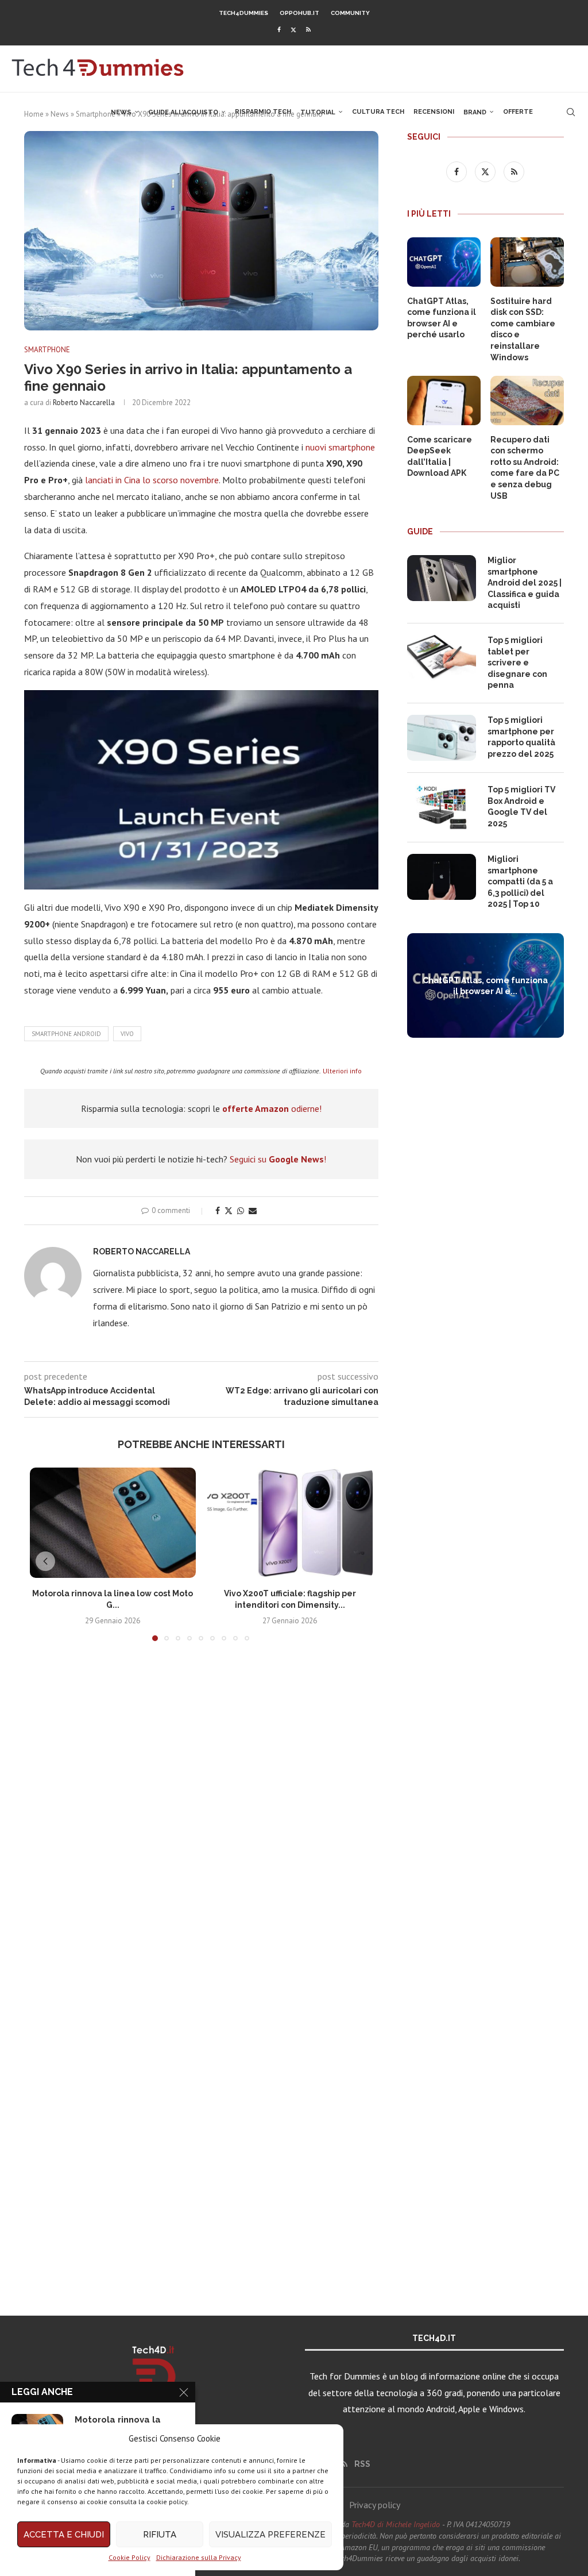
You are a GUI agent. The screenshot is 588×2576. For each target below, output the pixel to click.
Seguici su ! (278, 1159)
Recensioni (434, 112)
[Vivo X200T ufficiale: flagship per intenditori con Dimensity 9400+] (290, 1523)
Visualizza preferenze (270, 2535)
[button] (45, 1561)
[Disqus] (201, 1820)
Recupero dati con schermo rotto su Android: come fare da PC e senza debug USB (525, 468)
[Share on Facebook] (218, 1211)
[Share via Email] (253, 1211)
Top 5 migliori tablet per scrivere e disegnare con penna (517, 663)
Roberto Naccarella (84, 403)
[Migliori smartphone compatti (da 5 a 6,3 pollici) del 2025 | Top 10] (442, 877)
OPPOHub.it (299, 13)
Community (350, 13)
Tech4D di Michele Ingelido (396, 2524)
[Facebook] (279, 30)
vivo (127, 1034)
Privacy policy (375, 2505)
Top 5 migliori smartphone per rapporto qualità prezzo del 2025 (521, 737)
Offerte (518, 112)
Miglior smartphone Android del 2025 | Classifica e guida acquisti (525, 583)
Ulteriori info (342, 1071)
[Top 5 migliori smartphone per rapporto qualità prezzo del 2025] (442, 738)
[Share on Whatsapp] (241, 1211)
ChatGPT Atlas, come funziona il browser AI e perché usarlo (442, 318)
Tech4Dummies (243, 13)
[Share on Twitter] (229, 1211)
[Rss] (308, 30)
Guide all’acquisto (183, 112)
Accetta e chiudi (64, 2535)
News (121, 112)
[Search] (571, 112)
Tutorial (318, 112)
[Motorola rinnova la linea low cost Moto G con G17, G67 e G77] (113, 1523)
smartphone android (66, 1034)
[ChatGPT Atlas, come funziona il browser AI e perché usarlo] (444, 262)
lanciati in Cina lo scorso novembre (152, 480)
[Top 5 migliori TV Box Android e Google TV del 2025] (442, 807)
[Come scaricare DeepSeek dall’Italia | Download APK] (444, 401)
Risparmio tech (263, 112)
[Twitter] (293, 30)
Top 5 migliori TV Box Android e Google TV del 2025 (521, 806)
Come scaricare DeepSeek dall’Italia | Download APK (440, 457)
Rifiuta (160, 2535)
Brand (475, 112)
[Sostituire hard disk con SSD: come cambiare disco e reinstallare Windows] (527, 262)
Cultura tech (378, 112)
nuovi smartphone (340, 447)
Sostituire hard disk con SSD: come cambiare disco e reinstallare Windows (523, 329)
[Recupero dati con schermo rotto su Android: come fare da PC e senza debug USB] (527, 401)
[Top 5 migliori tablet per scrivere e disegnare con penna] (442, 658)
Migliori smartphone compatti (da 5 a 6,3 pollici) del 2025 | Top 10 (520, 881)
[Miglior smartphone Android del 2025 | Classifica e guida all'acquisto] (442, 578)
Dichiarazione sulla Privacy (199, 2557)
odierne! (272, 1108)
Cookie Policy (129, 2557)
